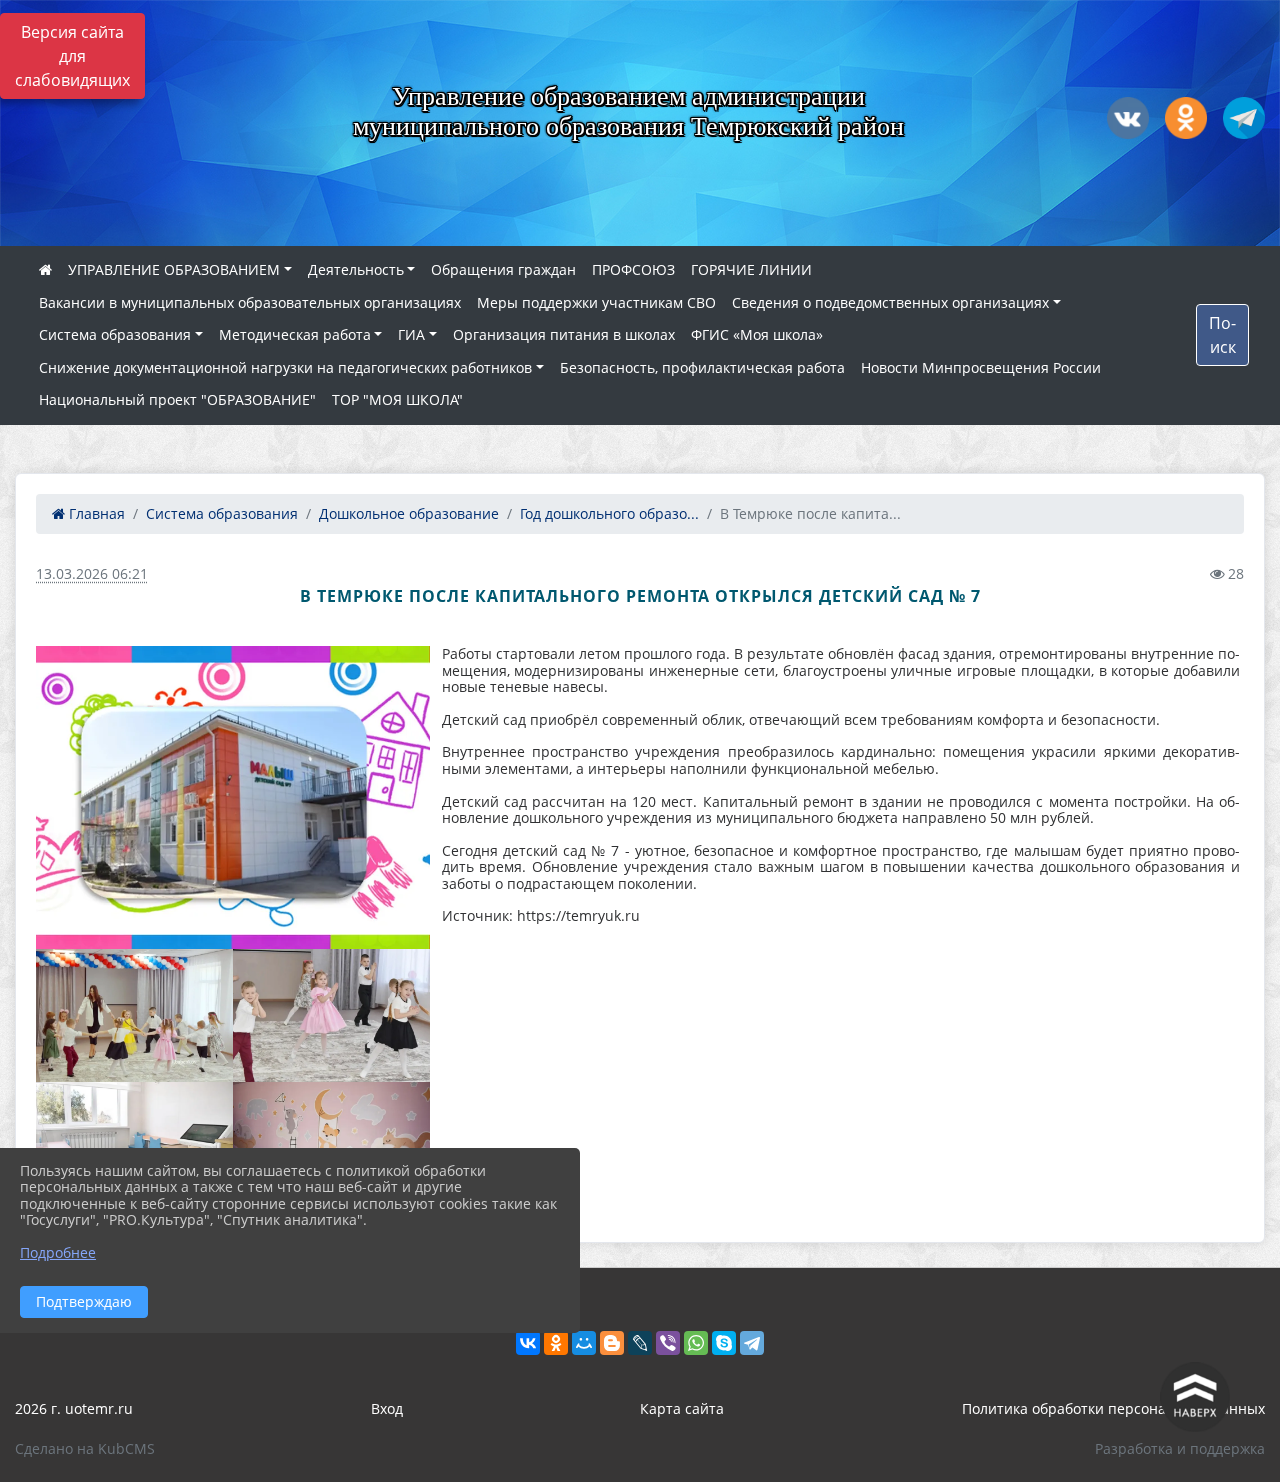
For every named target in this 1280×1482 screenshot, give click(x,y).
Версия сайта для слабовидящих (72, 56)
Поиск (1222, 335)
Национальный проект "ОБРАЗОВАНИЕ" (177, 399)
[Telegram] (752, 1343)
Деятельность (356, 269)
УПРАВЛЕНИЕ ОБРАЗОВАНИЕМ (174, 269)
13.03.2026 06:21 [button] (92, 573)
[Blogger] (612, 1343)
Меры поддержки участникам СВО (596, 302)
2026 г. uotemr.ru (74, 1408)
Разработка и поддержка (1180, 1448)
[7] (134, 1015)
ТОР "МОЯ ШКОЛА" (397, 399)
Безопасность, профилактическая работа (702, 367)
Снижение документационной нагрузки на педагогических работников (285, 367)
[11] (331, 1015)
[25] (233, 797)
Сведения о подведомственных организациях (890, 302)
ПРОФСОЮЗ (633, 269)
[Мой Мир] (584, 1343)
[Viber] (668, 1343)
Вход (387, 1408)
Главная (95, 513)
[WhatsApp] (696, 1343)
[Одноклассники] (556, 1343)
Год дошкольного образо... (609, 513)
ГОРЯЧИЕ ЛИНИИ (751, 269)
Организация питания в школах (564, 334)
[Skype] (724, 1343)
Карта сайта (682, 1408)
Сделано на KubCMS (85, 1448)
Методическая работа (295, 334)
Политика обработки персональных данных (1113, 1408)
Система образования (115, 334)
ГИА (411, 334)
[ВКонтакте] (528, 1343)
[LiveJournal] (640, 1343)
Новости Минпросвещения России (981, 367)
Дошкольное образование (409, 513)
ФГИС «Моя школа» (757, 334)
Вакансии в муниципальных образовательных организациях (250, 302)
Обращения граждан (503, 269)
